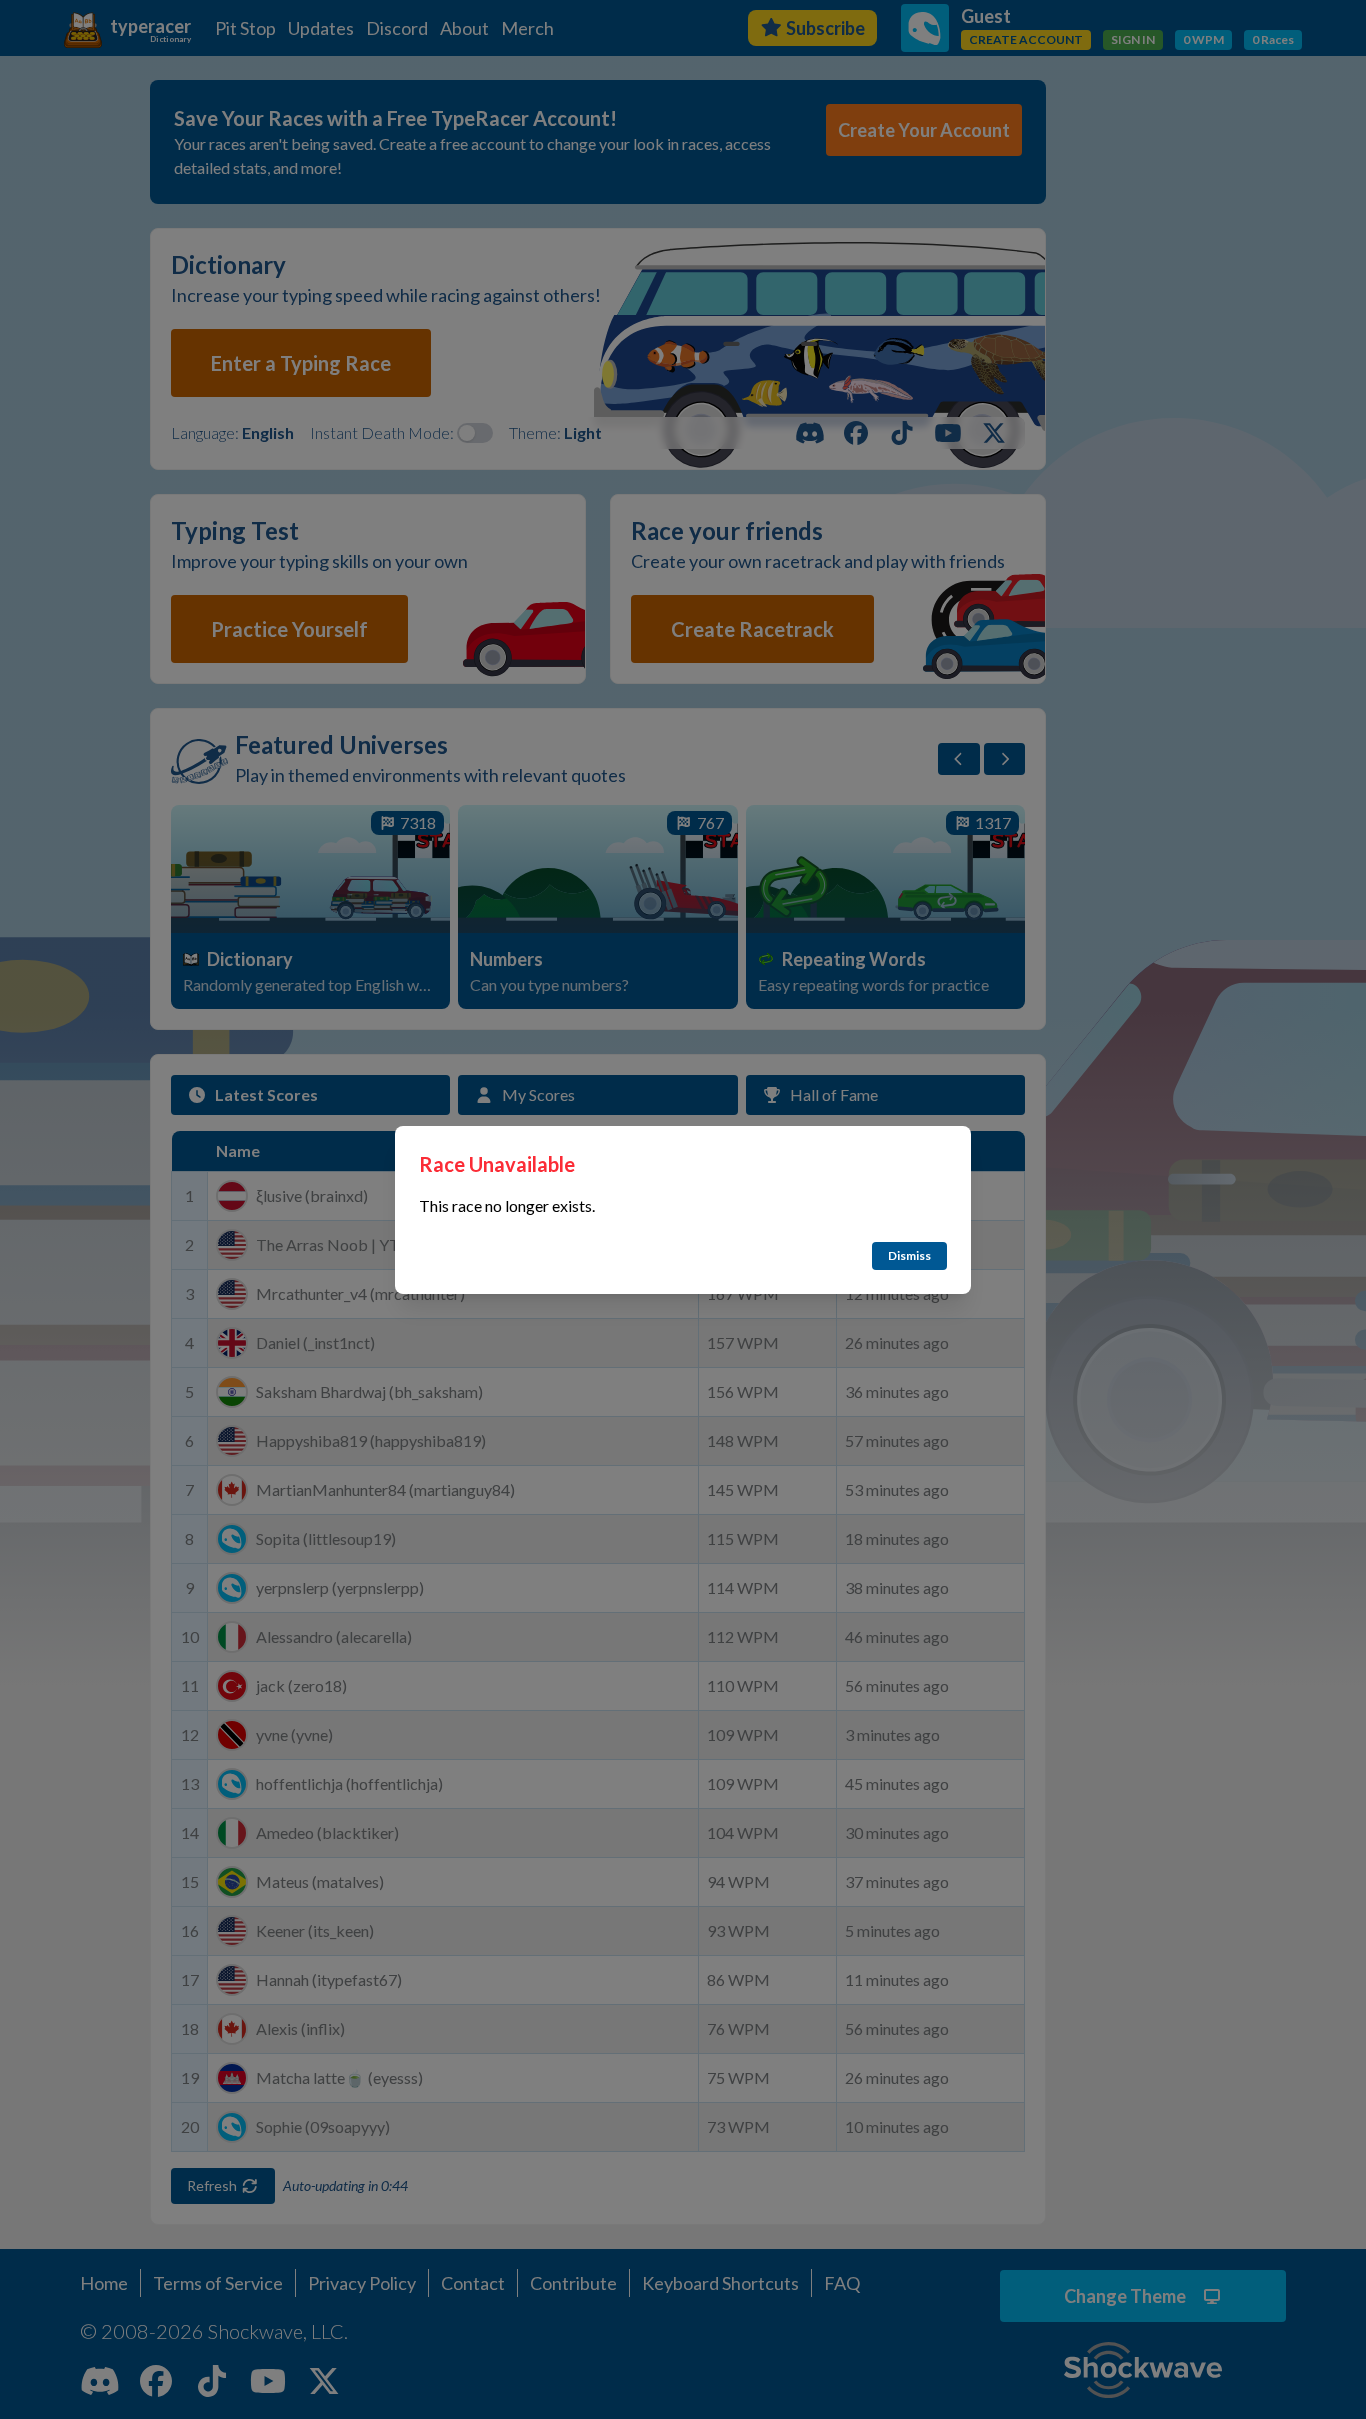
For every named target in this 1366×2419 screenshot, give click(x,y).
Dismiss (909, 1255)
